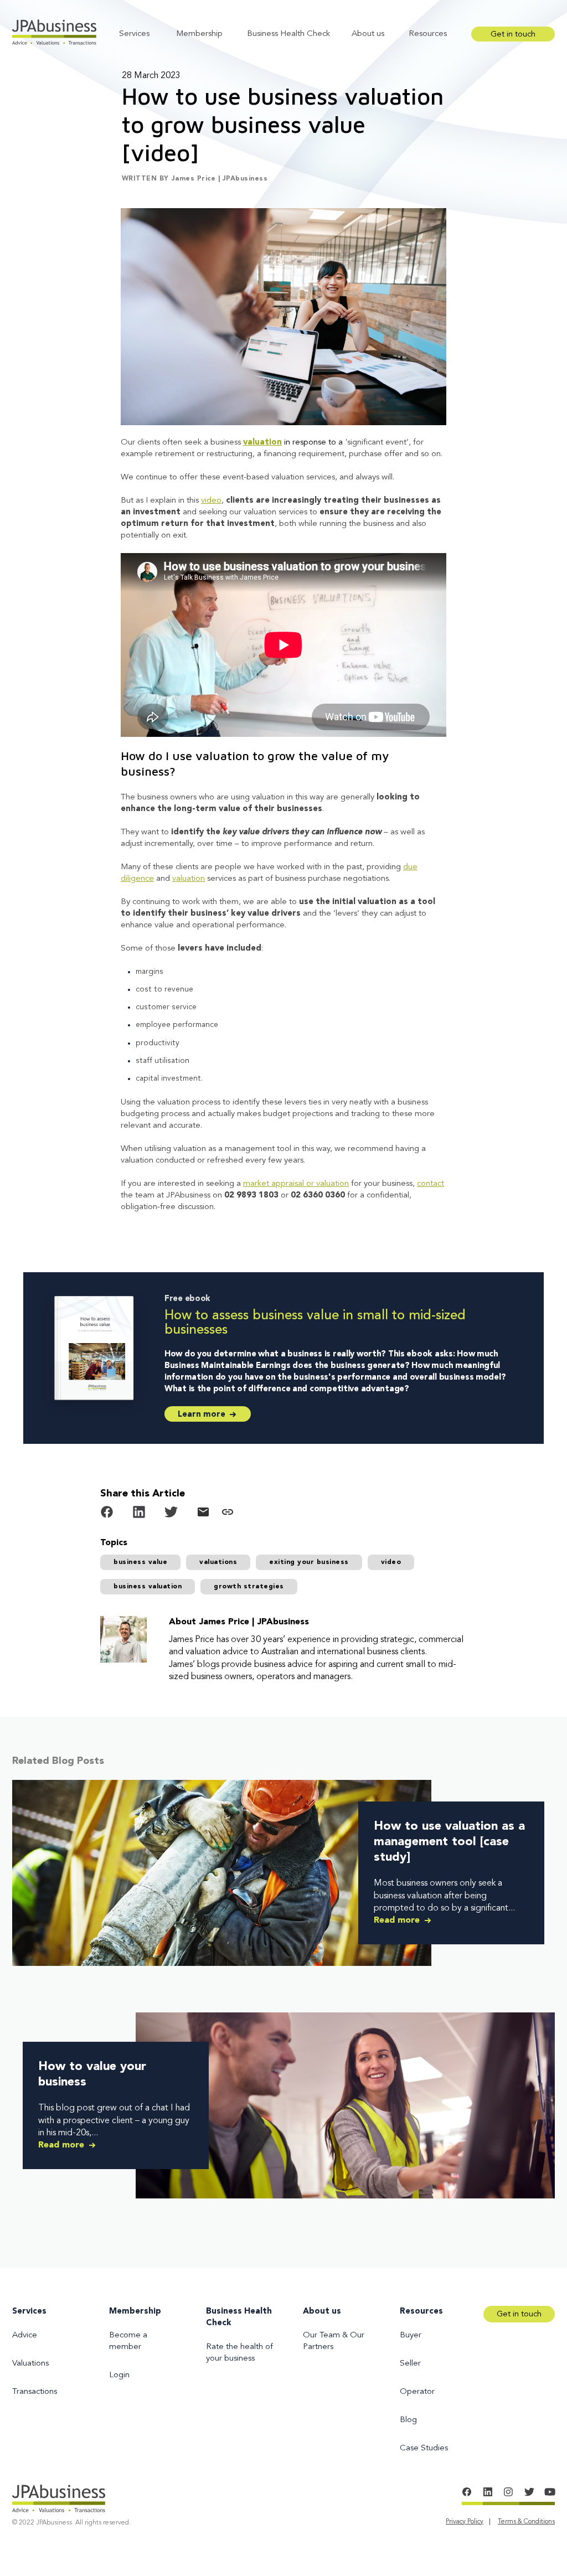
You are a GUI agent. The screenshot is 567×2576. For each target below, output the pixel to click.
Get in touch (513, 35)
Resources (428, 34)
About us (368, 34)
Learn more (203, 1415)
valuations (218, 1562)
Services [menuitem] (29, 2312)
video (211, 501)
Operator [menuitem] (417, 2392)
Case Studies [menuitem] (424, 2448)
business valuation (148, 1587)
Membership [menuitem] (135, 2312)
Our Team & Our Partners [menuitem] (334, 2341)
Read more (398, 1921)
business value (140, 1562)
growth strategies (249, 1587)
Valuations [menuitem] (30, 2364)
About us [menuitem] (322, 2312)
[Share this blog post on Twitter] (171, 1514)
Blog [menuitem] (408, 2420)
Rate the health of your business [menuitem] (239, 2353)
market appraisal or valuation (296, 1184)
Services (134, 34)
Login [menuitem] (119, 2375)
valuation (262, 443)
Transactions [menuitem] (35, 2392)
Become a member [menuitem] (128, 2341)
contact (431, 1184)
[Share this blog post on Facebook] (107, 1514)
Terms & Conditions (526, 2522)
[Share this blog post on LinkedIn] (139, 1514)
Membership (199, 34)
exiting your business (309, 1562)
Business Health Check (288, 34)
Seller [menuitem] (410, 2364)
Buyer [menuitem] (411, 2335)
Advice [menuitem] (25, 2335)
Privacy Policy (465, 2522)
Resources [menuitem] (421, 2312)
